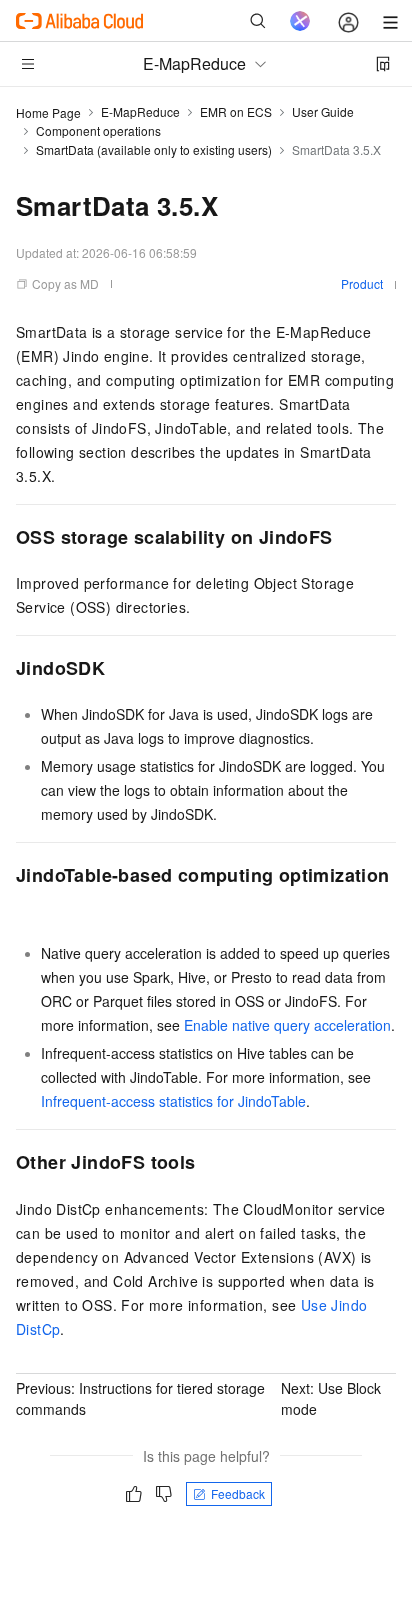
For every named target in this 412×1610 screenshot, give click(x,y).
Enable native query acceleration (287, 1025)
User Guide (323, 111)
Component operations (98, 130)
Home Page (48, 112)
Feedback (238, 1493)
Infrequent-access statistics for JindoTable (173, 1101)
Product (362, 283)
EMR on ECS (236, 111)
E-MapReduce (140, 111)
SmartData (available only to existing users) (154, 149)
